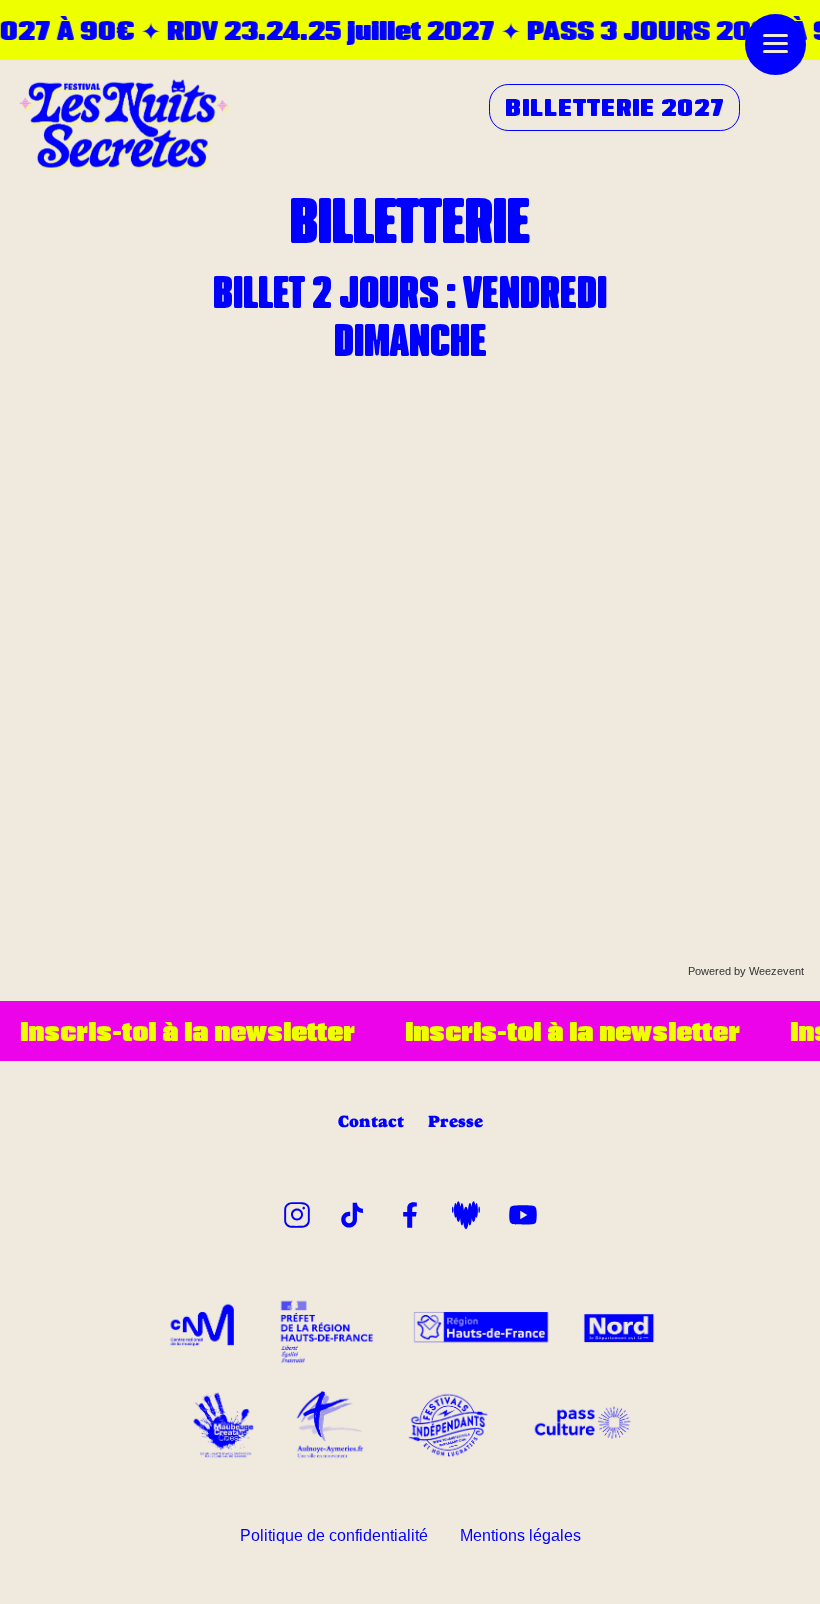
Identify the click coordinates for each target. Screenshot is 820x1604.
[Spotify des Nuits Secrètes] (466, 1211)
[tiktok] (353, 1211)
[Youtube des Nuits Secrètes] (523, 1211)
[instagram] (297, 1211)
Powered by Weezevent (746, 971)
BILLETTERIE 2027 (615, 107)
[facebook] (410, 1211)
